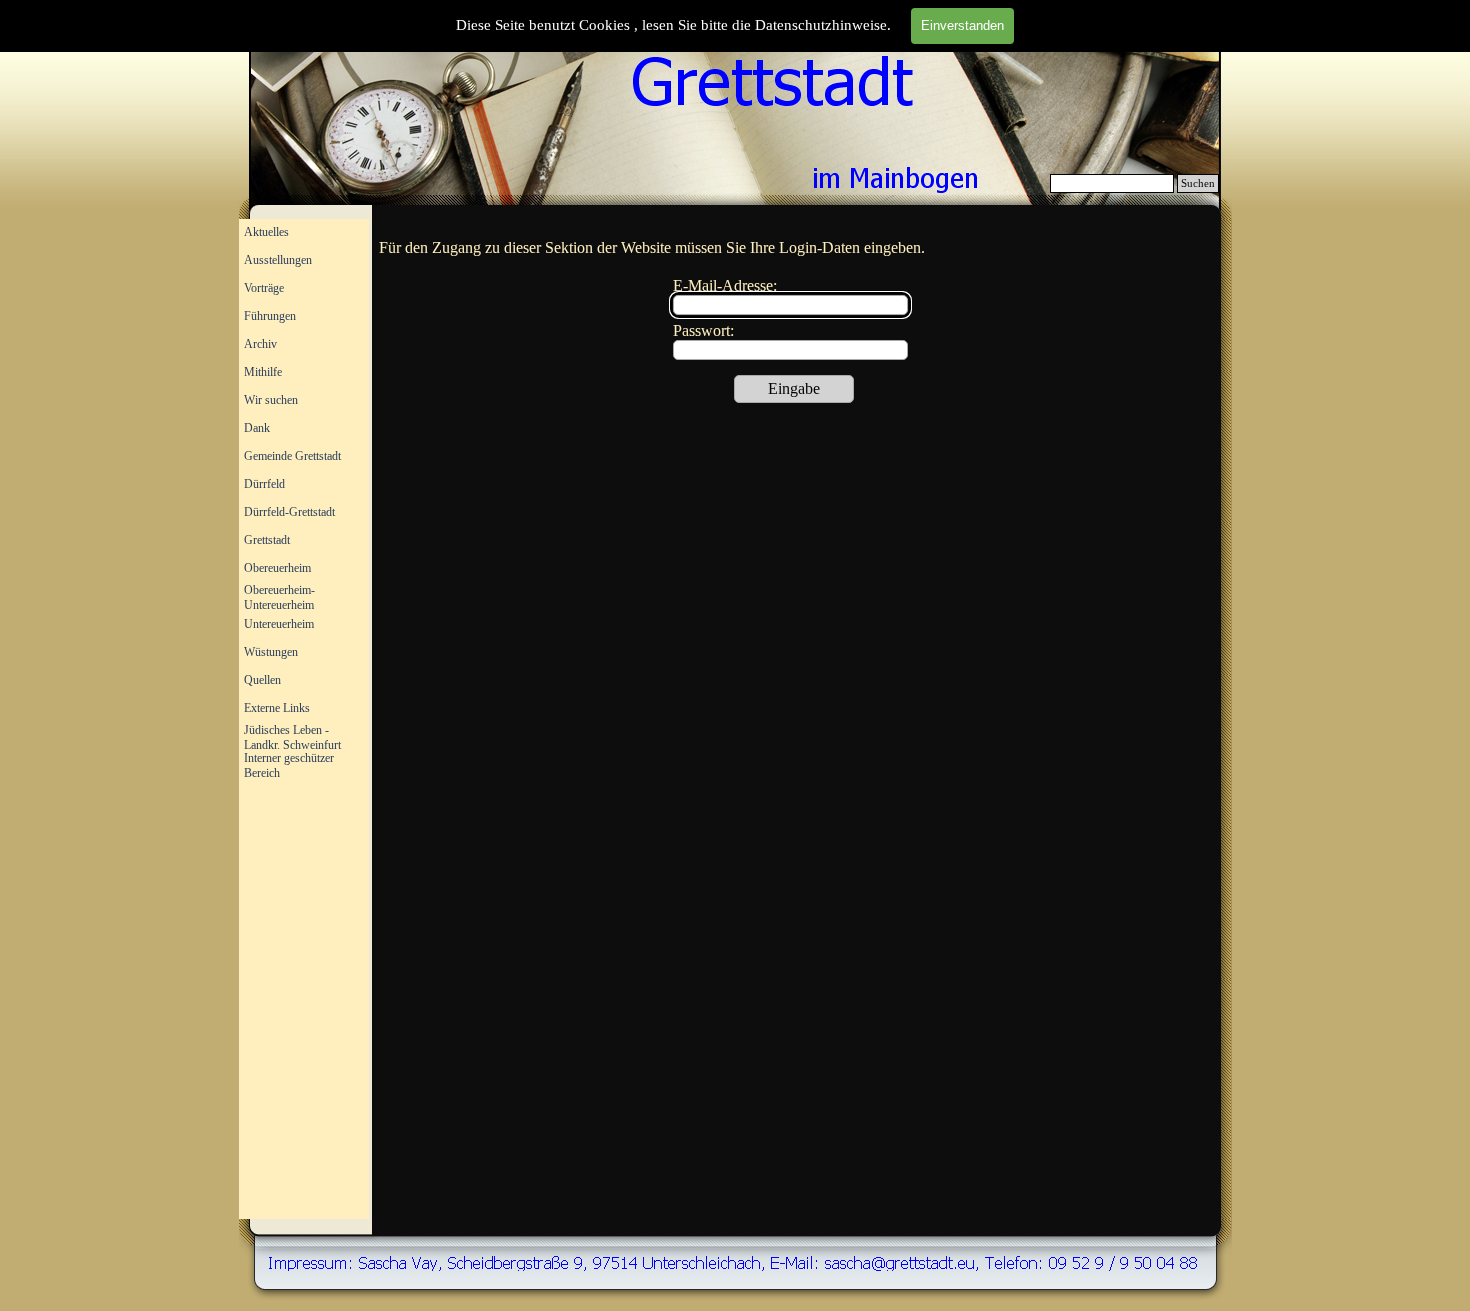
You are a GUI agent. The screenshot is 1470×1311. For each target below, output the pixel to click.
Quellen (262, 680)
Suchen (1198, 183)
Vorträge (264, 288)
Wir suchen (271, 400)
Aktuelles (266, 232)
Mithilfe (263, 372)
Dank (257, 428)
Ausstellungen (278, 260)
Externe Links (277, 708)
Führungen (270, 316)
